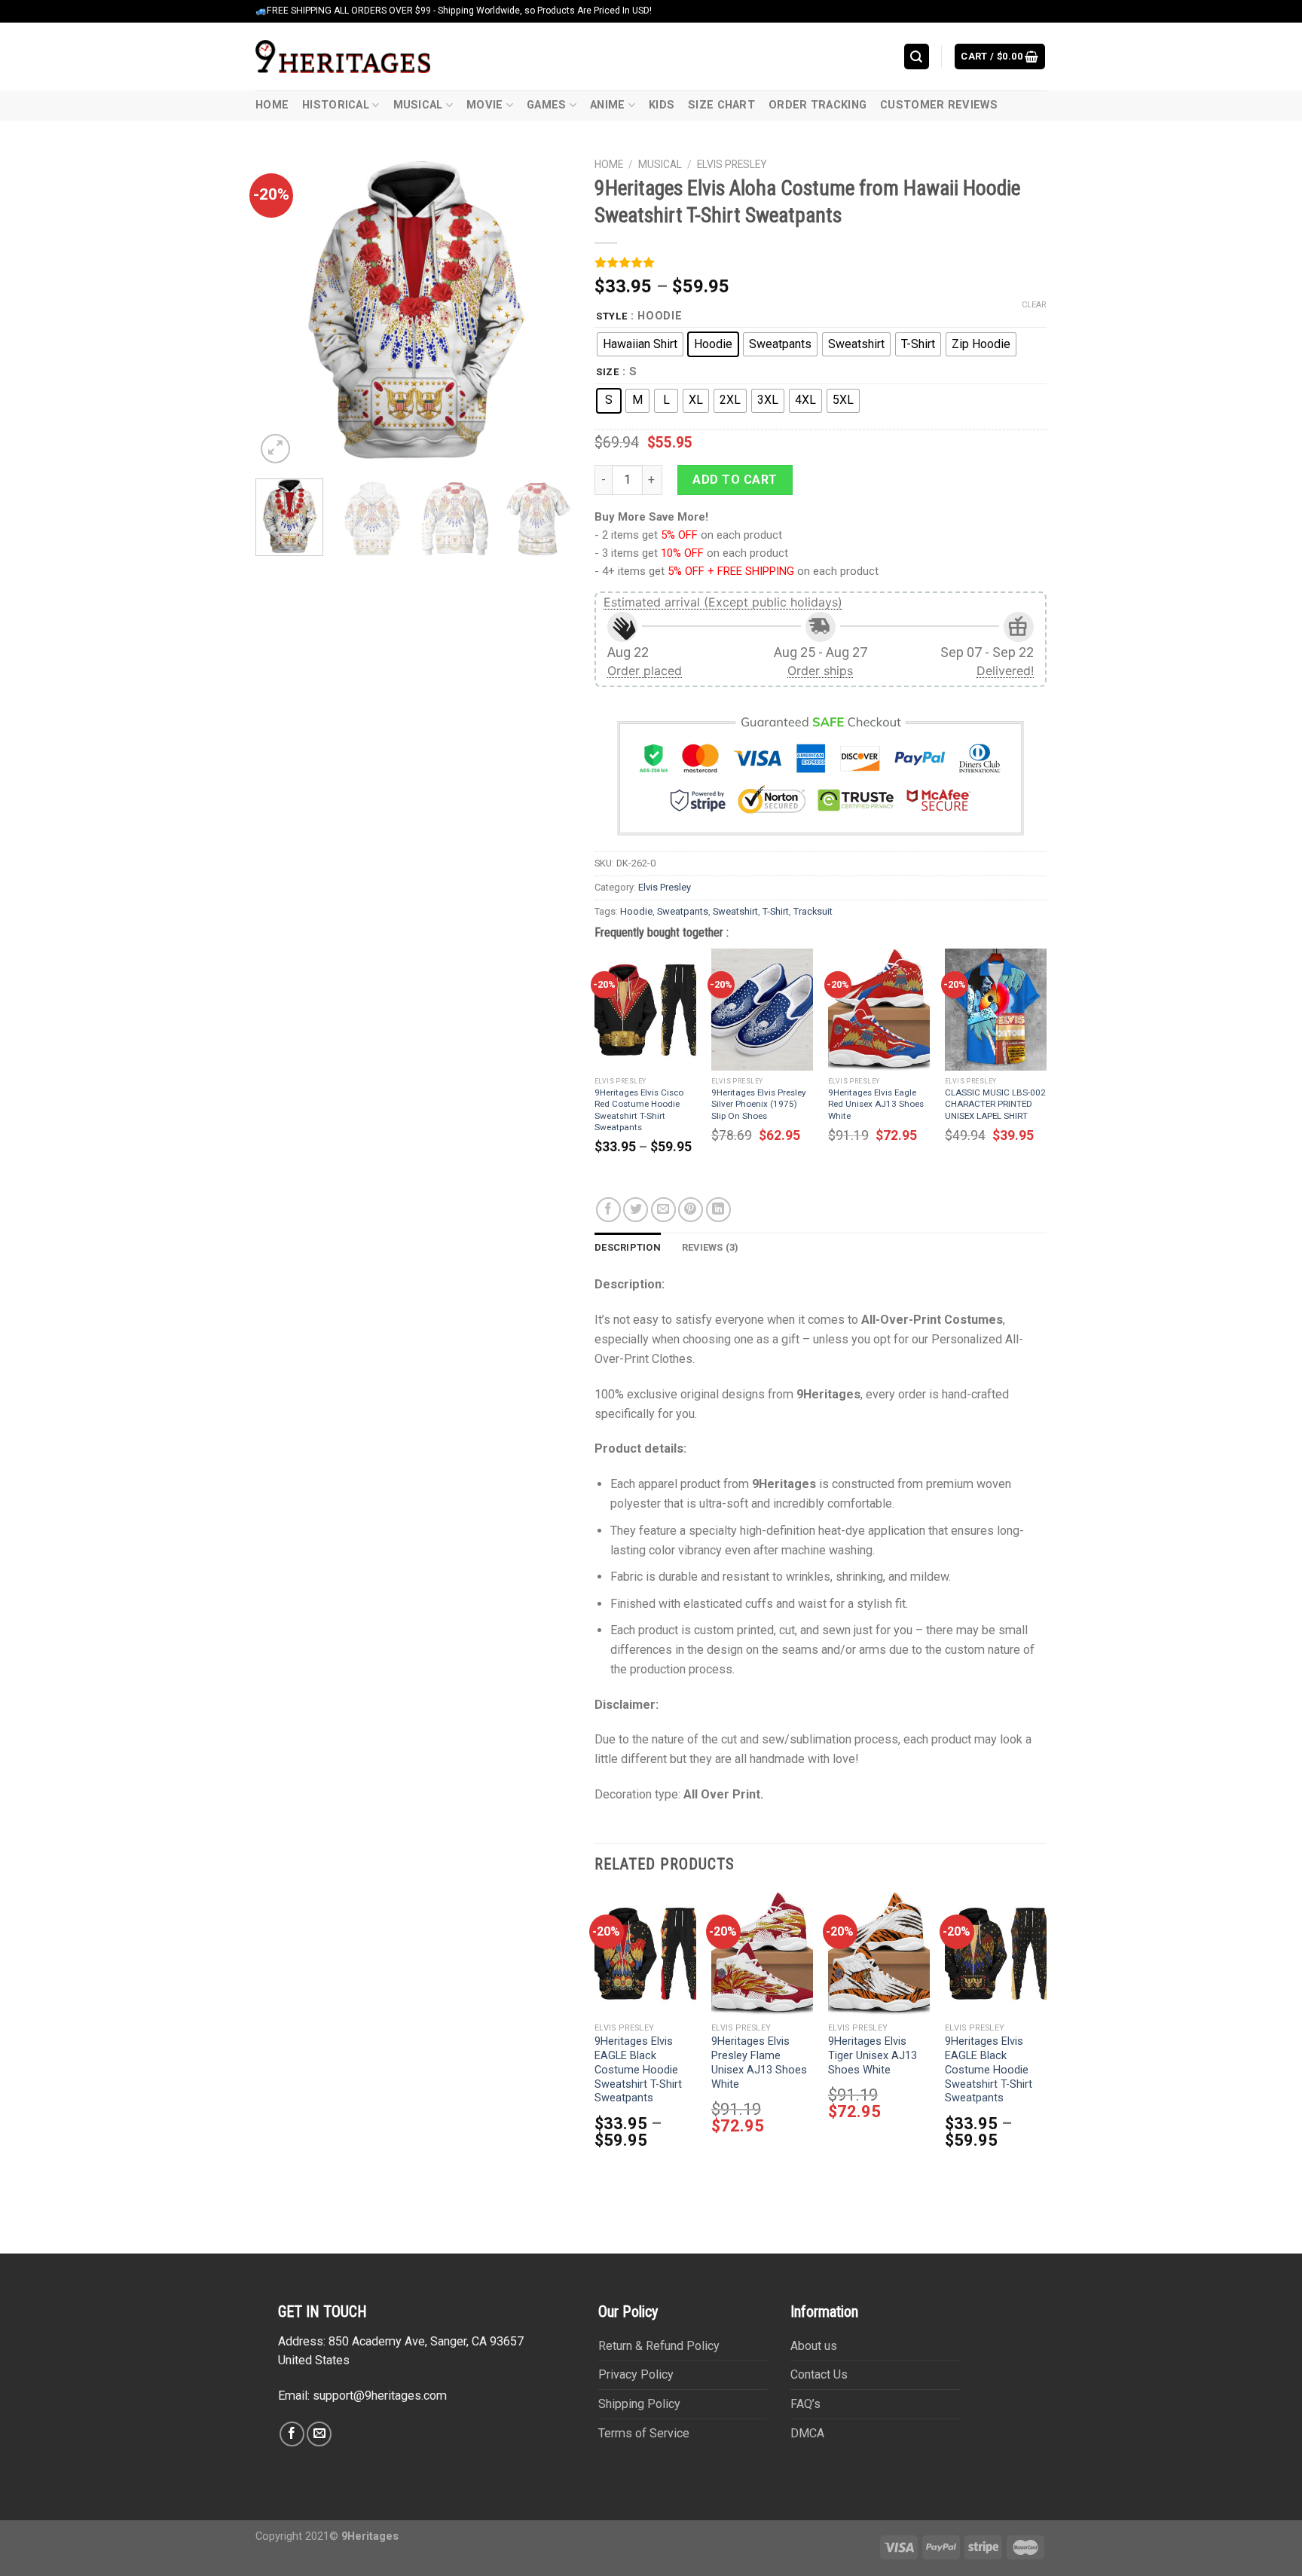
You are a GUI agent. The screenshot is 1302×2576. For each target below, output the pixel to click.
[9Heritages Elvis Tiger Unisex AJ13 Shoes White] (879, 1953)
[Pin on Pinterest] (691, 1210)
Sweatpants (683, 911)
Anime (607, 105)
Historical (336, 105)
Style (612, 316)
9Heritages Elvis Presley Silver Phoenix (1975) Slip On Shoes (759, 1104)
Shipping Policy (639, 2404)
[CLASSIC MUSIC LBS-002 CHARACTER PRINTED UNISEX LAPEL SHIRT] (996, 1010)
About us (814, 2346)
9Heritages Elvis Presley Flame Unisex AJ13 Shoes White (759, 2063)
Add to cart (735, 480)
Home (272, 105)
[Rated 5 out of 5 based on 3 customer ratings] (821, 262)
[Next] (546, 309)
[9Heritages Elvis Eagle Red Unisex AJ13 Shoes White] (879, 1010)
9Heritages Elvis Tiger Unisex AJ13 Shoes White (873, 2056)
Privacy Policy (636, 2374)
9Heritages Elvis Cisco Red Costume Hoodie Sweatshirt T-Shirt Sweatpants (639, 1109)
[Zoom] (275, 449)
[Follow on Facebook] (292, 2434)
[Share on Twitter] (636, 1210)
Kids (662, 105)
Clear (1034, 305)
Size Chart (721, 105)
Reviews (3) (711, 1247)
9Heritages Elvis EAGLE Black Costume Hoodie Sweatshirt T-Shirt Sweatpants (638, 2070)
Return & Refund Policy (659, 2346)
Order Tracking (818, 105)
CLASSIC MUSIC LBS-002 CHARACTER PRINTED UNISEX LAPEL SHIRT (995, 1104)
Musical (418, 105)
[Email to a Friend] (663, 1210)
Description (628, 1247)
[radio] (640, 344)
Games (546, 105)
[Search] (917, 56)
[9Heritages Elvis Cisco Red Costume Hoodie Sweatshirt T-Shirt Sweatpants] (645, 1010)
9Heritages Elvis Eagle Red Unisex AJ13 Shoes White (876, 1104)
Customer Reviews (939, 105)
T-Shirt (776, 911)
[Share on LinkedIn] (718, 1210)
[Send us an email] (319, 2434)
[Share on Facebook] (608, 1210)
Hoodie (636, 911)
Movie (484, 105)
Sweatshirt (735, 911)
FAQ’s (805, 2404)
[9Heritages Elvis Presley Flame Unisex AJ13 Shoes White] (762, 1953)
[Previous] (281, 309)
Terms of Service (644, 2433)
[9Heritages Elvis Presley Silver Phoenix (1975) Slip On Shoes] (762, 1010)
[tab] (628, 1248)
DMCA (807, 2433)
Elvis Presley (732, 164)
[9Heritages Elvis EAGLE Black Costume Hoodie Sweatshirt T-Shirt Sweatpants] (645, 1953)
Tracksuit (813, 911)
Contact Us (819, 2374)
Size (608, 372)
